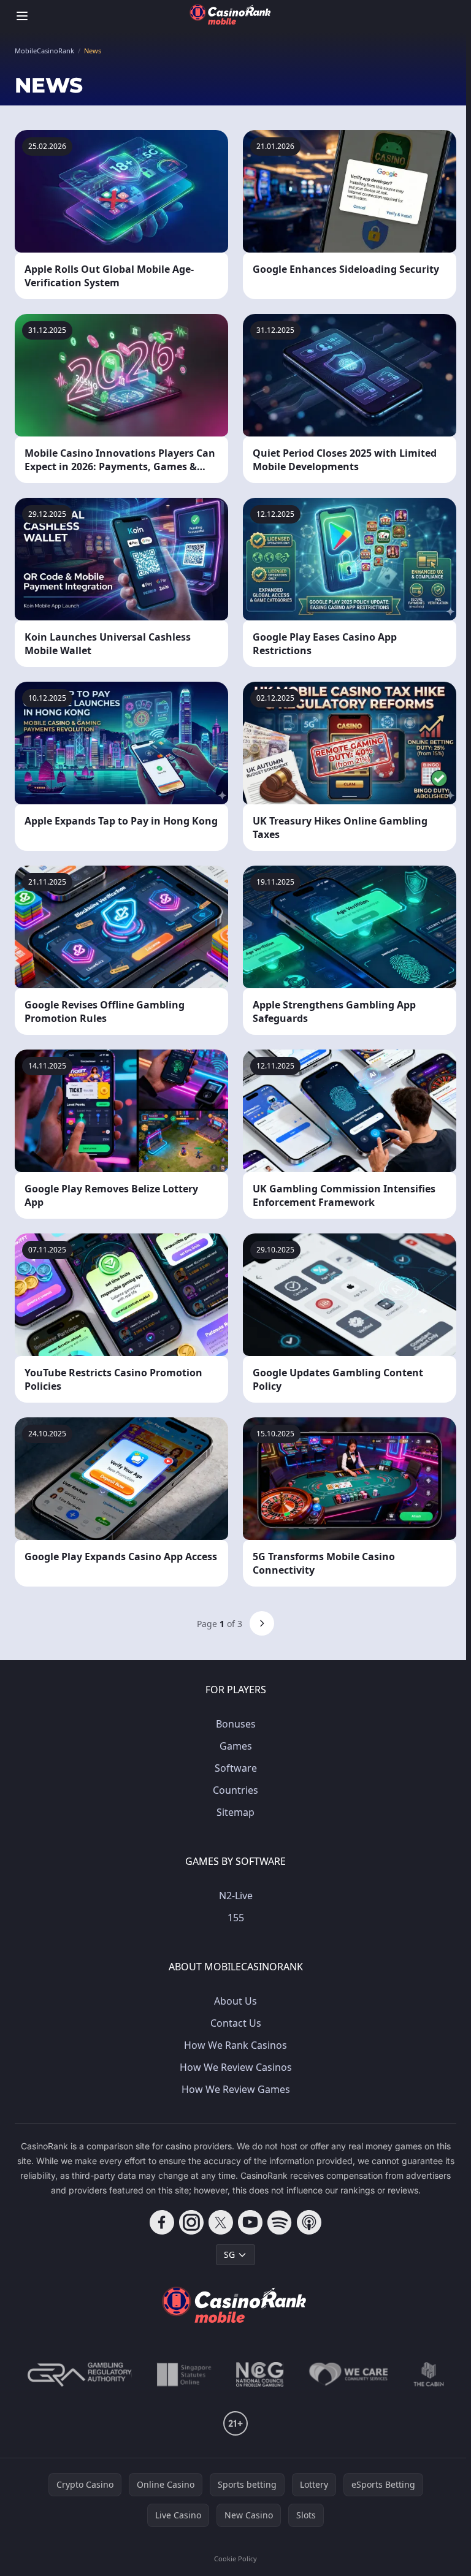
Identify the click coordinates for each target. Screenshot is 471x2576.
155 (236, 1918)
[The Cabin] (429, 2374)
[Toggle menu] (22, 16)
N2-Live (236, 1896)
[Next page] (262, 1623)
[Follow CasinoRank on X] (221, 2222)
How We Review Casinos (236, 2067)
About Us (235, 2001)
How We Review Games (236, 2089)
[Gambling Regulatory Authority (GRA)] (80, 2374)
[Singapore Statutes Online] (184, 2374)
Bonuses (236, 1724)
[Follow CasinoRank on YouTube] (250, 2222)
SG (229, 2254)
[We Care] (349, 2374)
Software (236, 1768)
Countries (235, 1790)
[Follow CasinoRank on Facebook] (162, 2222)
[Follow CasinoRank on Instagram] (191, 2222)
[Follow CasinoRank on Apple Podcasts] (309, 2222)
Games (236, 1746)
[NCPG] (260, 2374)
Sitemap (235, 1812)
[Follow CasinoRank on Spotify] (280, 2222)
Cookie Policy (235, 2559)
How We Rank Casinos (235, 2045)
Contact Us (236, 2023)
